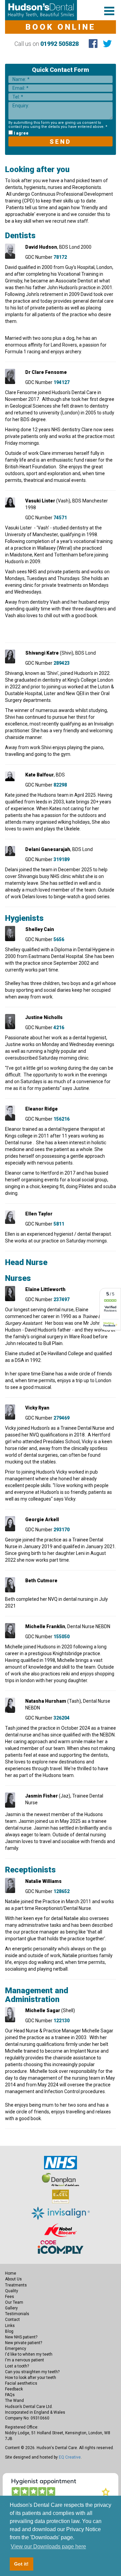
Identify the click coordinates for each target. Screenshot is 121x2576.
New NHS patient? (21, 2337)
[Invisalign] (61, 2213)
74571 (60, 518)
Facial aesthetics (21, 2383)
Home (11, 2273)
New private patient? (24, 2343)
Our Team (14, 2302)
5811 (59, 1224)
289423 (62, 663)
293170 (62, 1530)
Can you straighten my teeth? (32, 2372)
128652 (62, 1891)
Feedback (14, 2389)
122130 (62, 2021)
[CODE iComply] (61, 2247)
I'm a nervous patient (25, 2360)
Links (10, 2326)
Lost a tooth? (17, 2366)
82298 (60, 785)
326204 (62, 1718)
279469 (62, 1418)
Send (61, 142)
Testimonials (17, 2314)
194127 (62, 382)
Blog (9, 2331)
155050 (62, 1637)
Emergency (16, 2349)
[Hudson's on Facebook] (93, 44)
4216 (59, 1027)
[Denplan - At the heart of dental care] (61, 2179)
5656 (59, 939)
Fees (10, 2297)
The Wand (14, 2401)
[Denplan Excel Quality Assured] (61, 2196)
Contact (12, 2320)
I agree (21, 133)
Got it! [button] (21, 2564)
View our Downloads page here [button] (48, 2546)
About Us (13, 2279)
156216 (62, 1119)
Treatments (16, 2285)
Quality (12, 2291)
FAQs (10, 2395)
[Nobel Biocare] (60, 2230)
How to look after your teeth (31, 2378)
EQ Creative (70, 2457)
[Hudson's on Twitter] (107, 44)
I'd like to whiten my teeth (29, 2354)
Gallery (11, 2308)
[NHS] (61, 2162)
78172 (60, 257)
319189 (62, 859)
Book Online (61, 27)
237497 (62, 1299)
